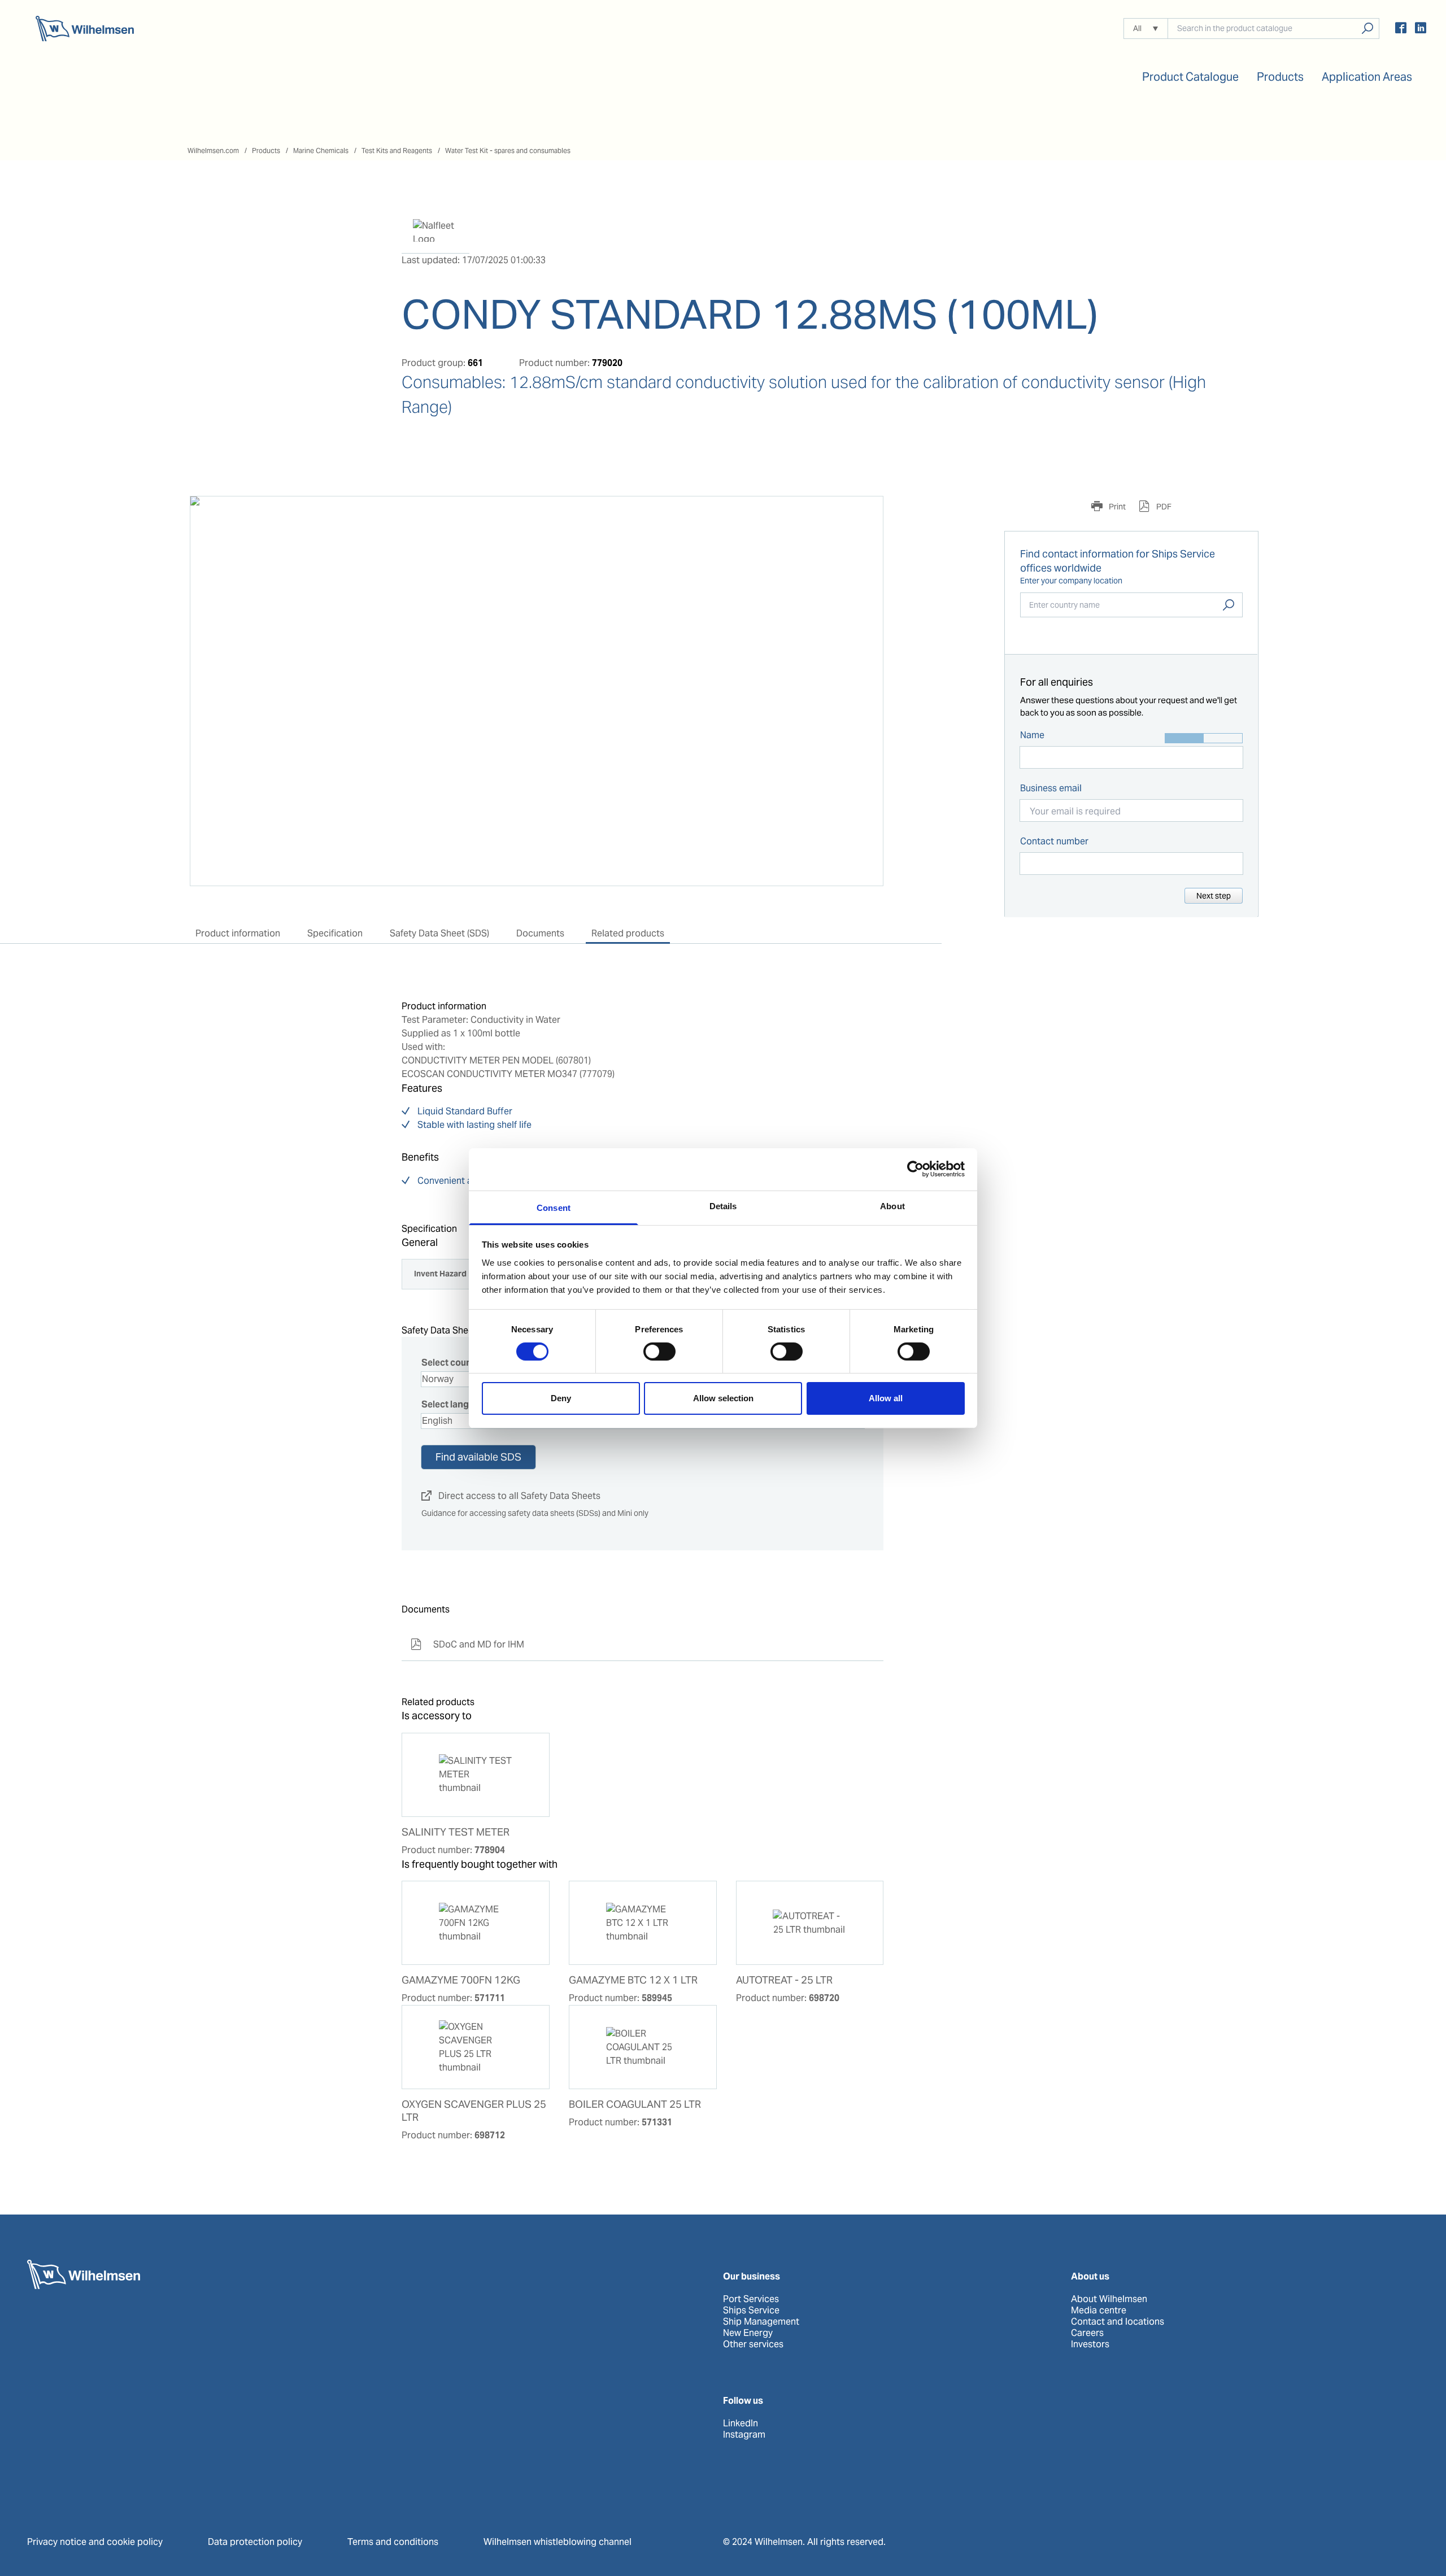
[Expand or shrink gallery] (864, 515)
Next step (1214, 896)
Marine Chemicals (321, 151)
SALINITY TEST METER (456, 1832)
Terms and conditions (393, 2542)
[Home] (85, 29)
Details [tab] (723, 1206)
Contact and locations (1118, 2322)
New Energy (748, 2333)
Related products (628, 933)
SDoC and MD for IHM (467, 1644)
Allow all (886, 1398)
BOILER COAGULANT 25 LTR (635, 2104)
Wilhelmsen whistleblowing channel (558, 2542)
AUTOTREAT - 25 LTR (784, 1980)
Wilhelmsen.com (213, 151)
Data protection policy (255, 2542)
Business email (1051, 788)
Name (1032, 735)
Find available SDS (478, 1457)
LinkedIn (741, 2424)
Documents (540, 933)
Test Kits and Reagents (397, 151)
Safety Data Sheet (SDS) (439, 933)
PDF (1163, 507)
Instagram (744, 2435)
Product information (238, 933)
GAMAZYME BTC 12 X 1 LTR (633, 1980)
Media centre (1099, 2311)
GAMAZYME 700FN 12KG (461, 1980)
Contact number (1054, 841)
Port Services (751, 2299)
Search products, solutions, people (1367, 29)
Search (1229, 605)
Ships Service (751, 2311)
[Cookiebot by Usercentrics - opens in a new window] (915, 1169)
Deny (561, 1398)
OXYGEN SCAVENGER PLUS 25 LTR (474, 2111)
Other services (753, 2344)
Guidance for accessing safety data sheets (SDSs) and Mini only (535, 1513)
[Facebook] (1401, 30)
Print (1116, 507)
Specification (335, 933)
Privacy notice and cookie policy (95, 2542)
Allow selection (723, 1398)
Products (266, 151)
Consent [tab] (554, 1207)
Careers (1087, 2333)
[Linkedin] (1421, 30)
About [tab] (892, 1206)
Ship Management (761, 2322)
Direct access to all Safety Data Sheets (511, 1496)
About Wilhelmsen (1109, 2299)
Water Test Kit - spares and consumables (508, 151)
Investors (1090, 2344)
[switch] (659, 1352)
